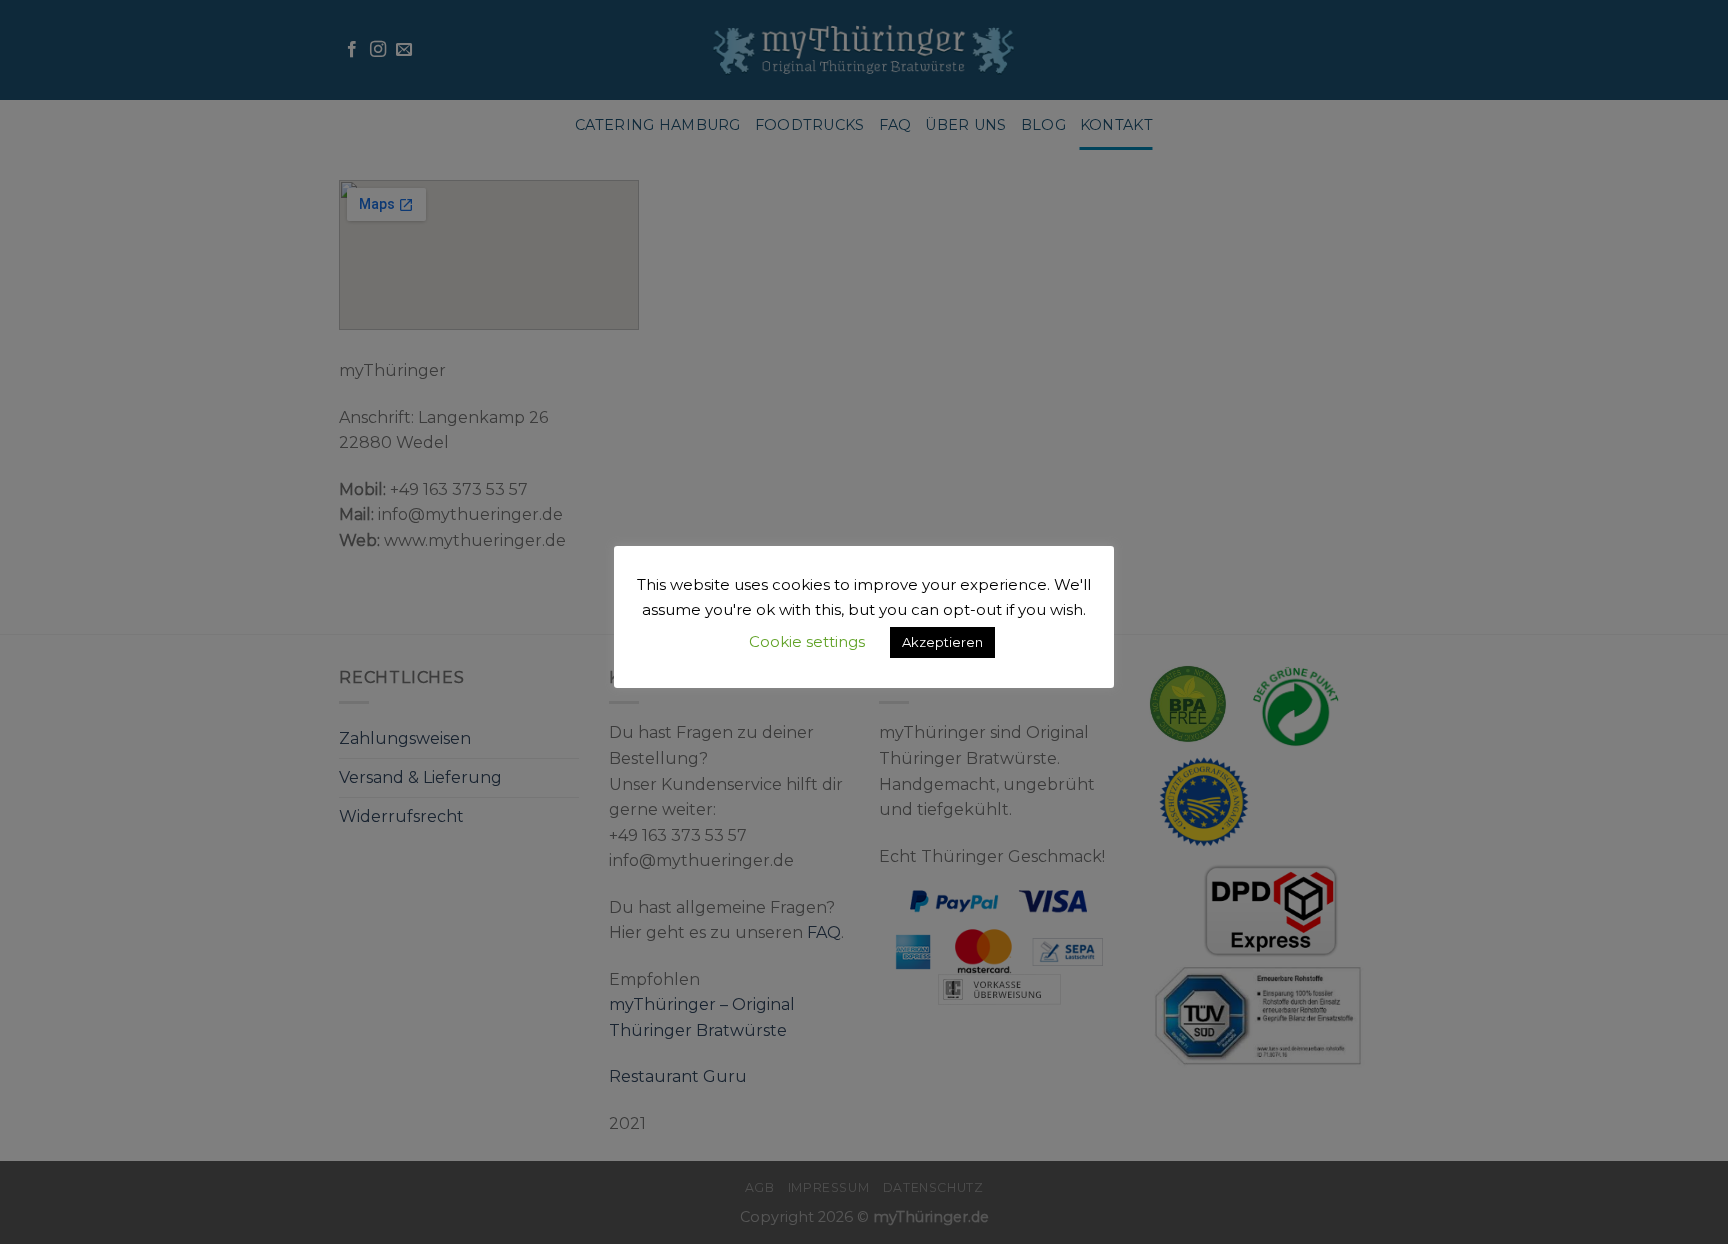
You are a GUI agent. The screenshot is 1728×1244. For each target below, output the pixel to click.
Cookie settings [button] (807, 641)
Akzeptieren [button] (942, 642)
